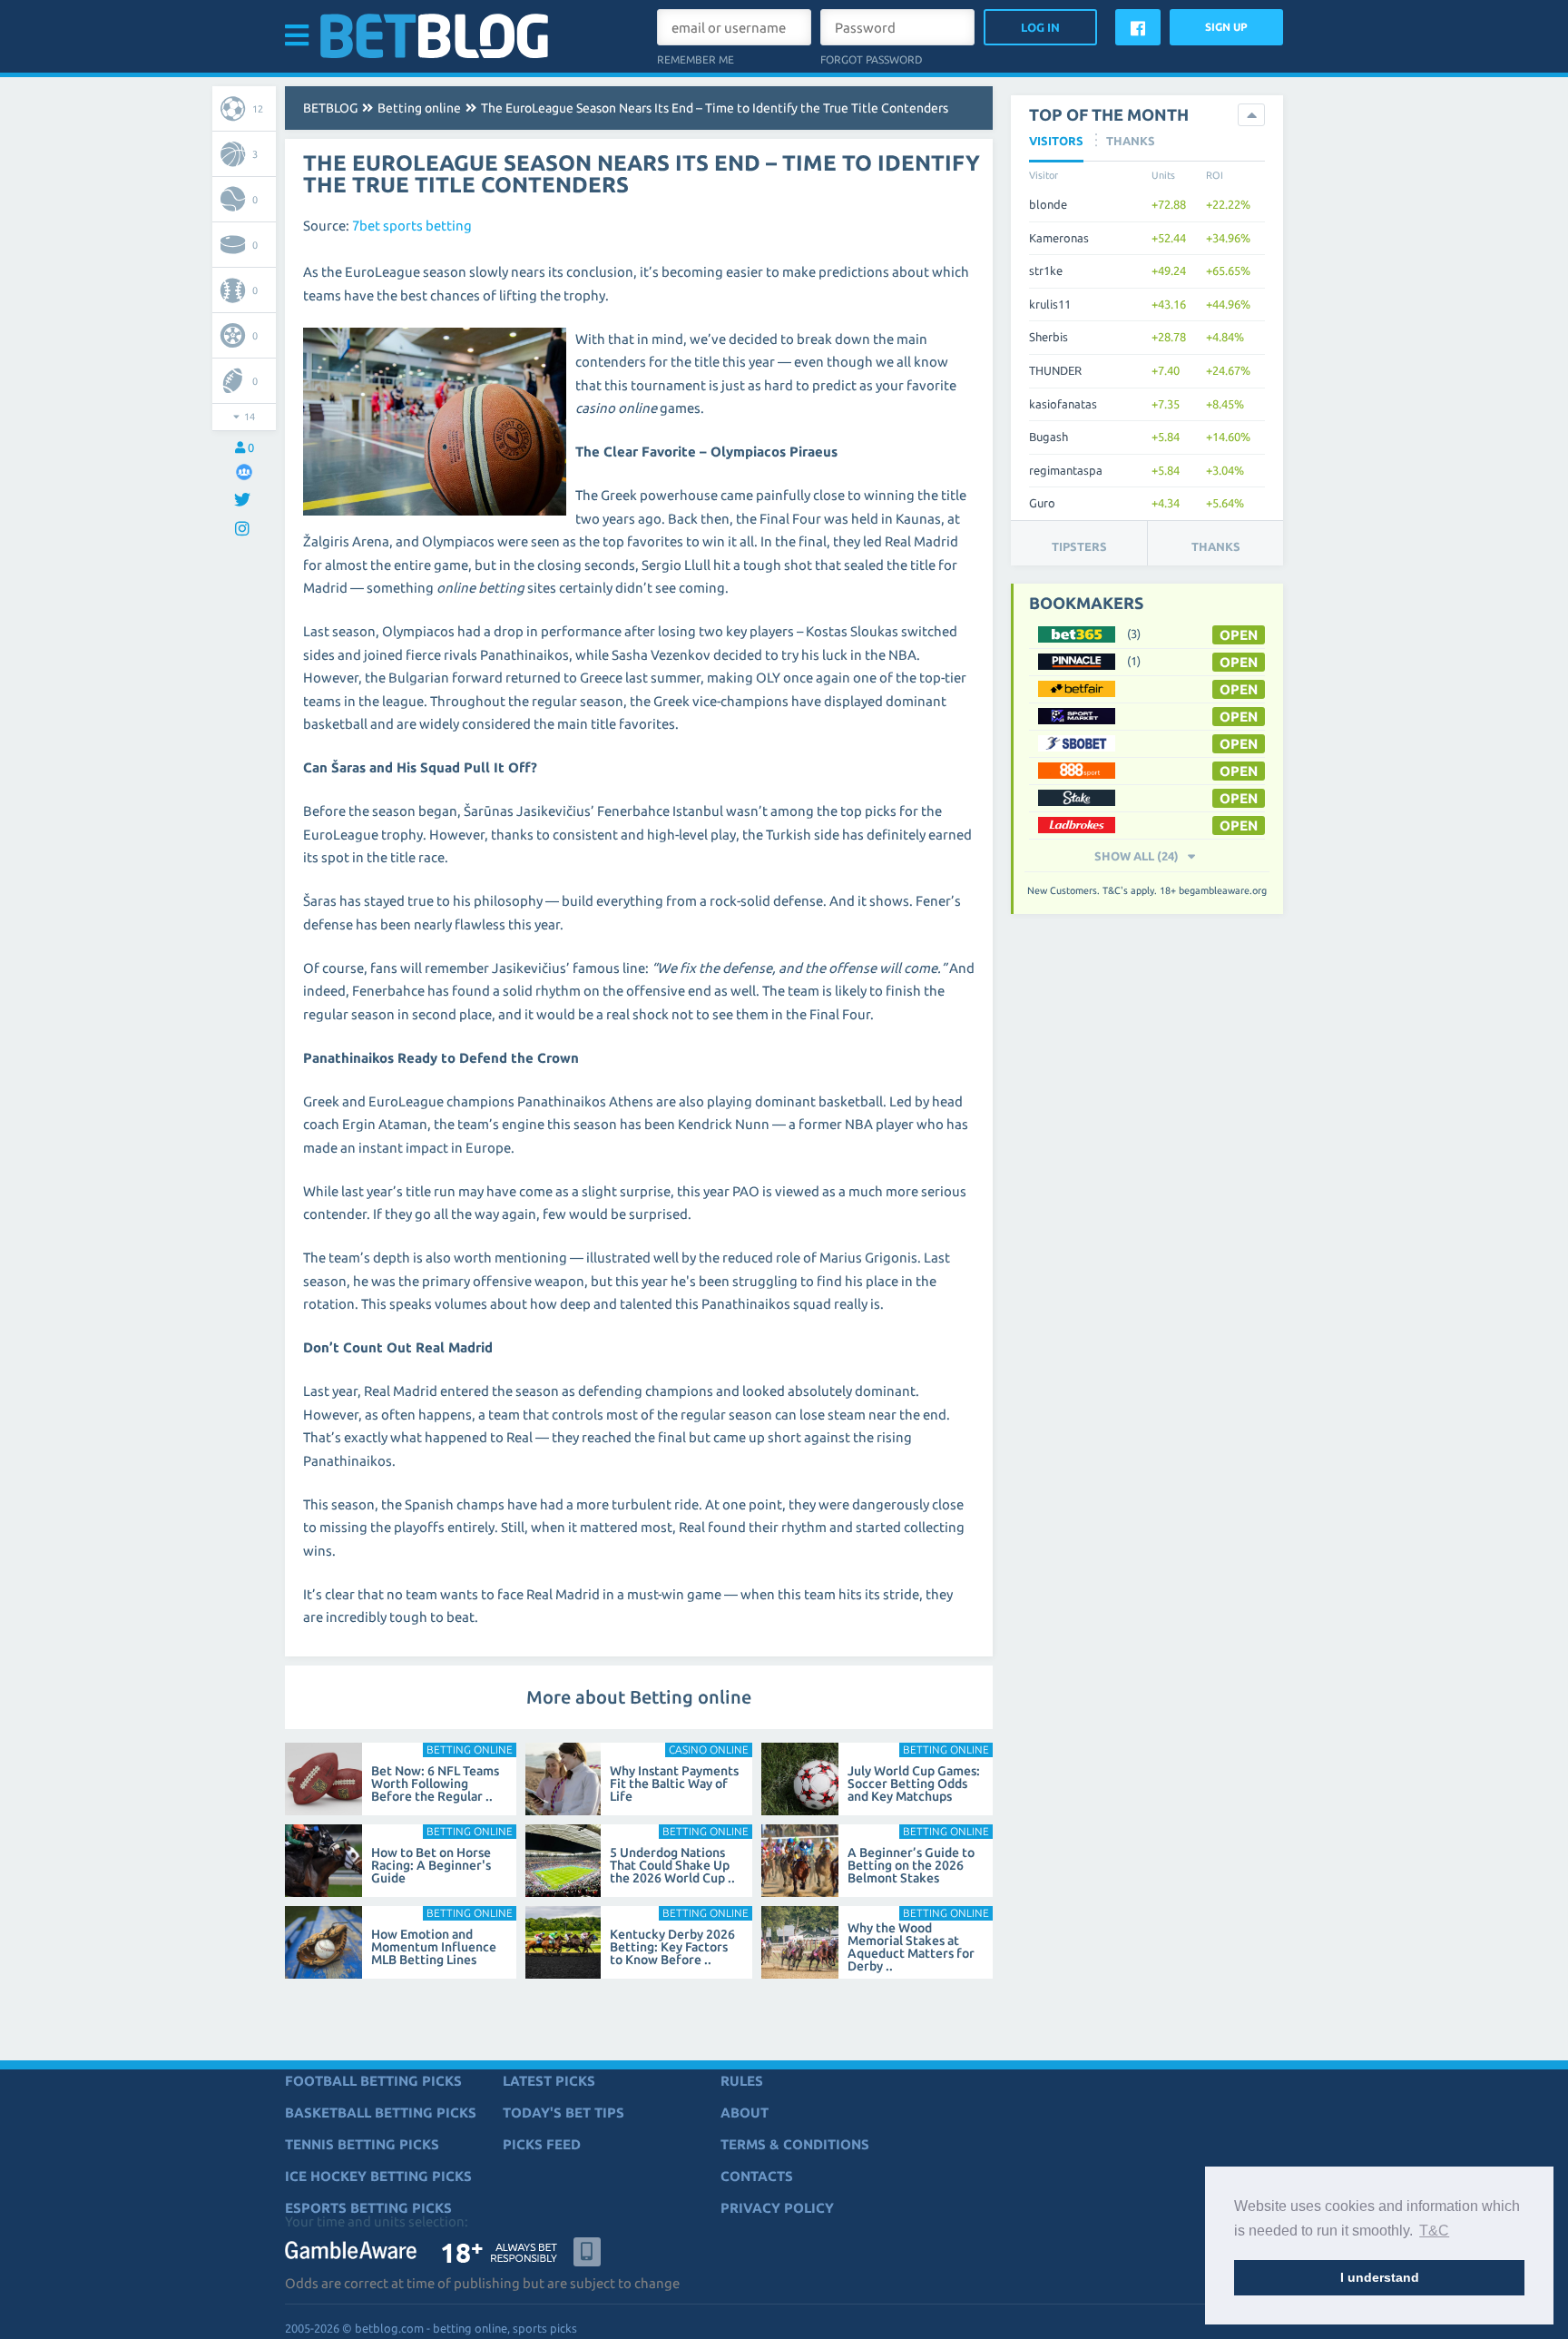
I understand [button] (1380, 2277)
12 (258, 109)
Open (1239, 717)
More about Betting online (639, 1697)
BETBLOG (330, 108)
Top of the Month (1109, 114)
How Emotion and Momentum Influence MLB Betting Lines (434, 1947)
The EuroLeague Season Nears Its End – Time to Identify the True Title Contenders (715, 108)
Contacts (757, 2176)
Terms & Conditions (795, 2144)
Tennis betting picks (362, 2144)
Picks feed (542, 2144)
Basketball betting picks (381, 2113)
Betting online (419, 108)
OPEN (1239, 635)
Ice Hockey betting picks (378, 2176)
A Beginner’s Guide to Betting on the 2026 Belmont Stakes (911, 1865)
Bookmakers (1086, 603)
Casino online (709, 1749)
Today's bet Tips (563, 2113)
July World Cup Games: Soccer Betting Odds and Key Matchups (914, 1784)
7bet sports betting (412, 226)
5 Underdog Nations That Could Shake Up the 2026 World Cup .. (672, 1865)
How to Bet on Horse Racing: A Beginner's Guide (431, 1865)
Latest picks (549, 2081)
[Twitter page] (245, 501)
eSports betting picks (368, 2208)
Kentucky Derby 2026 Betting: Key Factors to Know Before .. (672, 1947)
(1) (1134, 661)
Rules (742, 2081)
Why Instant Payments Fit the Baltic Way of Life (674, 1784)
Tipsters (1079, 546)
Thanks (1216, 546)
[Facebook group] (244, 472)
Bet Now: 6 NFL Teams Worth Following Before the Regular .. (435, 1784)
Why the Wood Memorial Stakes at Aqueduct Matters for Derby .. (911, 1947)
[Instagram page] (245, 530)
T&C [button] (1434, 2231)
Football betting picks (373, 2081)
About (745, 2113)
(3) (1134, 634)
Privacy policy (777, 2208)
